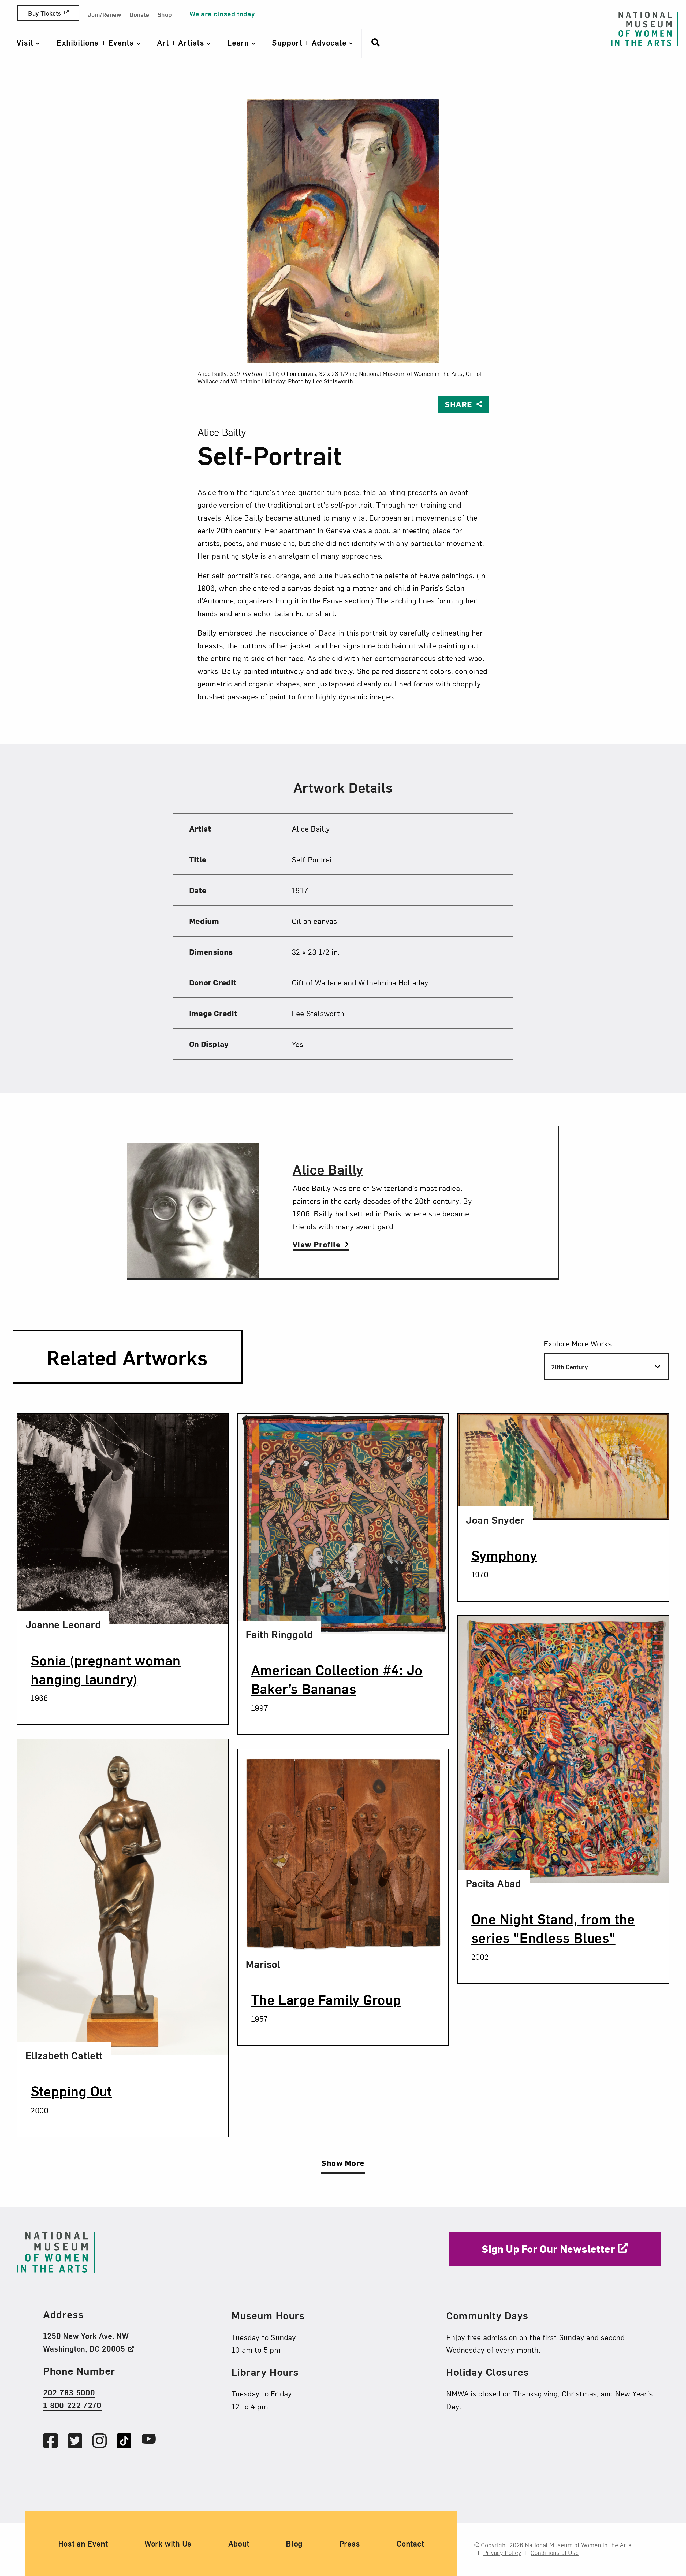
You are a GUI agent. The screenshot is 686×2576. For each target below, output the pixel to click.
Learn (239, 42)
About (239, 2543)
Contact (410, 2543)
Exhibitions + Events (96, 42)
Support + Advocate (310, 42)
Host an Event (83, 2543)
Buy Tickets (44, 13)
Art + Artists (182, 42)
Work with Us (168, 2543)
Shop (165, 14)
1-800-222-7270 (72, 2405)
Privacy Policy (502, 2552)
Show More (343, 2163)
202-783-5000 (69, 2392)
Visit (26, 42)
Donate (139, 14)
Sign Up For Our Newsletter (548, 2248)
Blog (294, 2543)
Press (350, 2543)
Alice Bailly (328, 1169)
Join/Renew (104, 14)
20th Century (570, 1367)
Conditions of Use (555, 2552)
